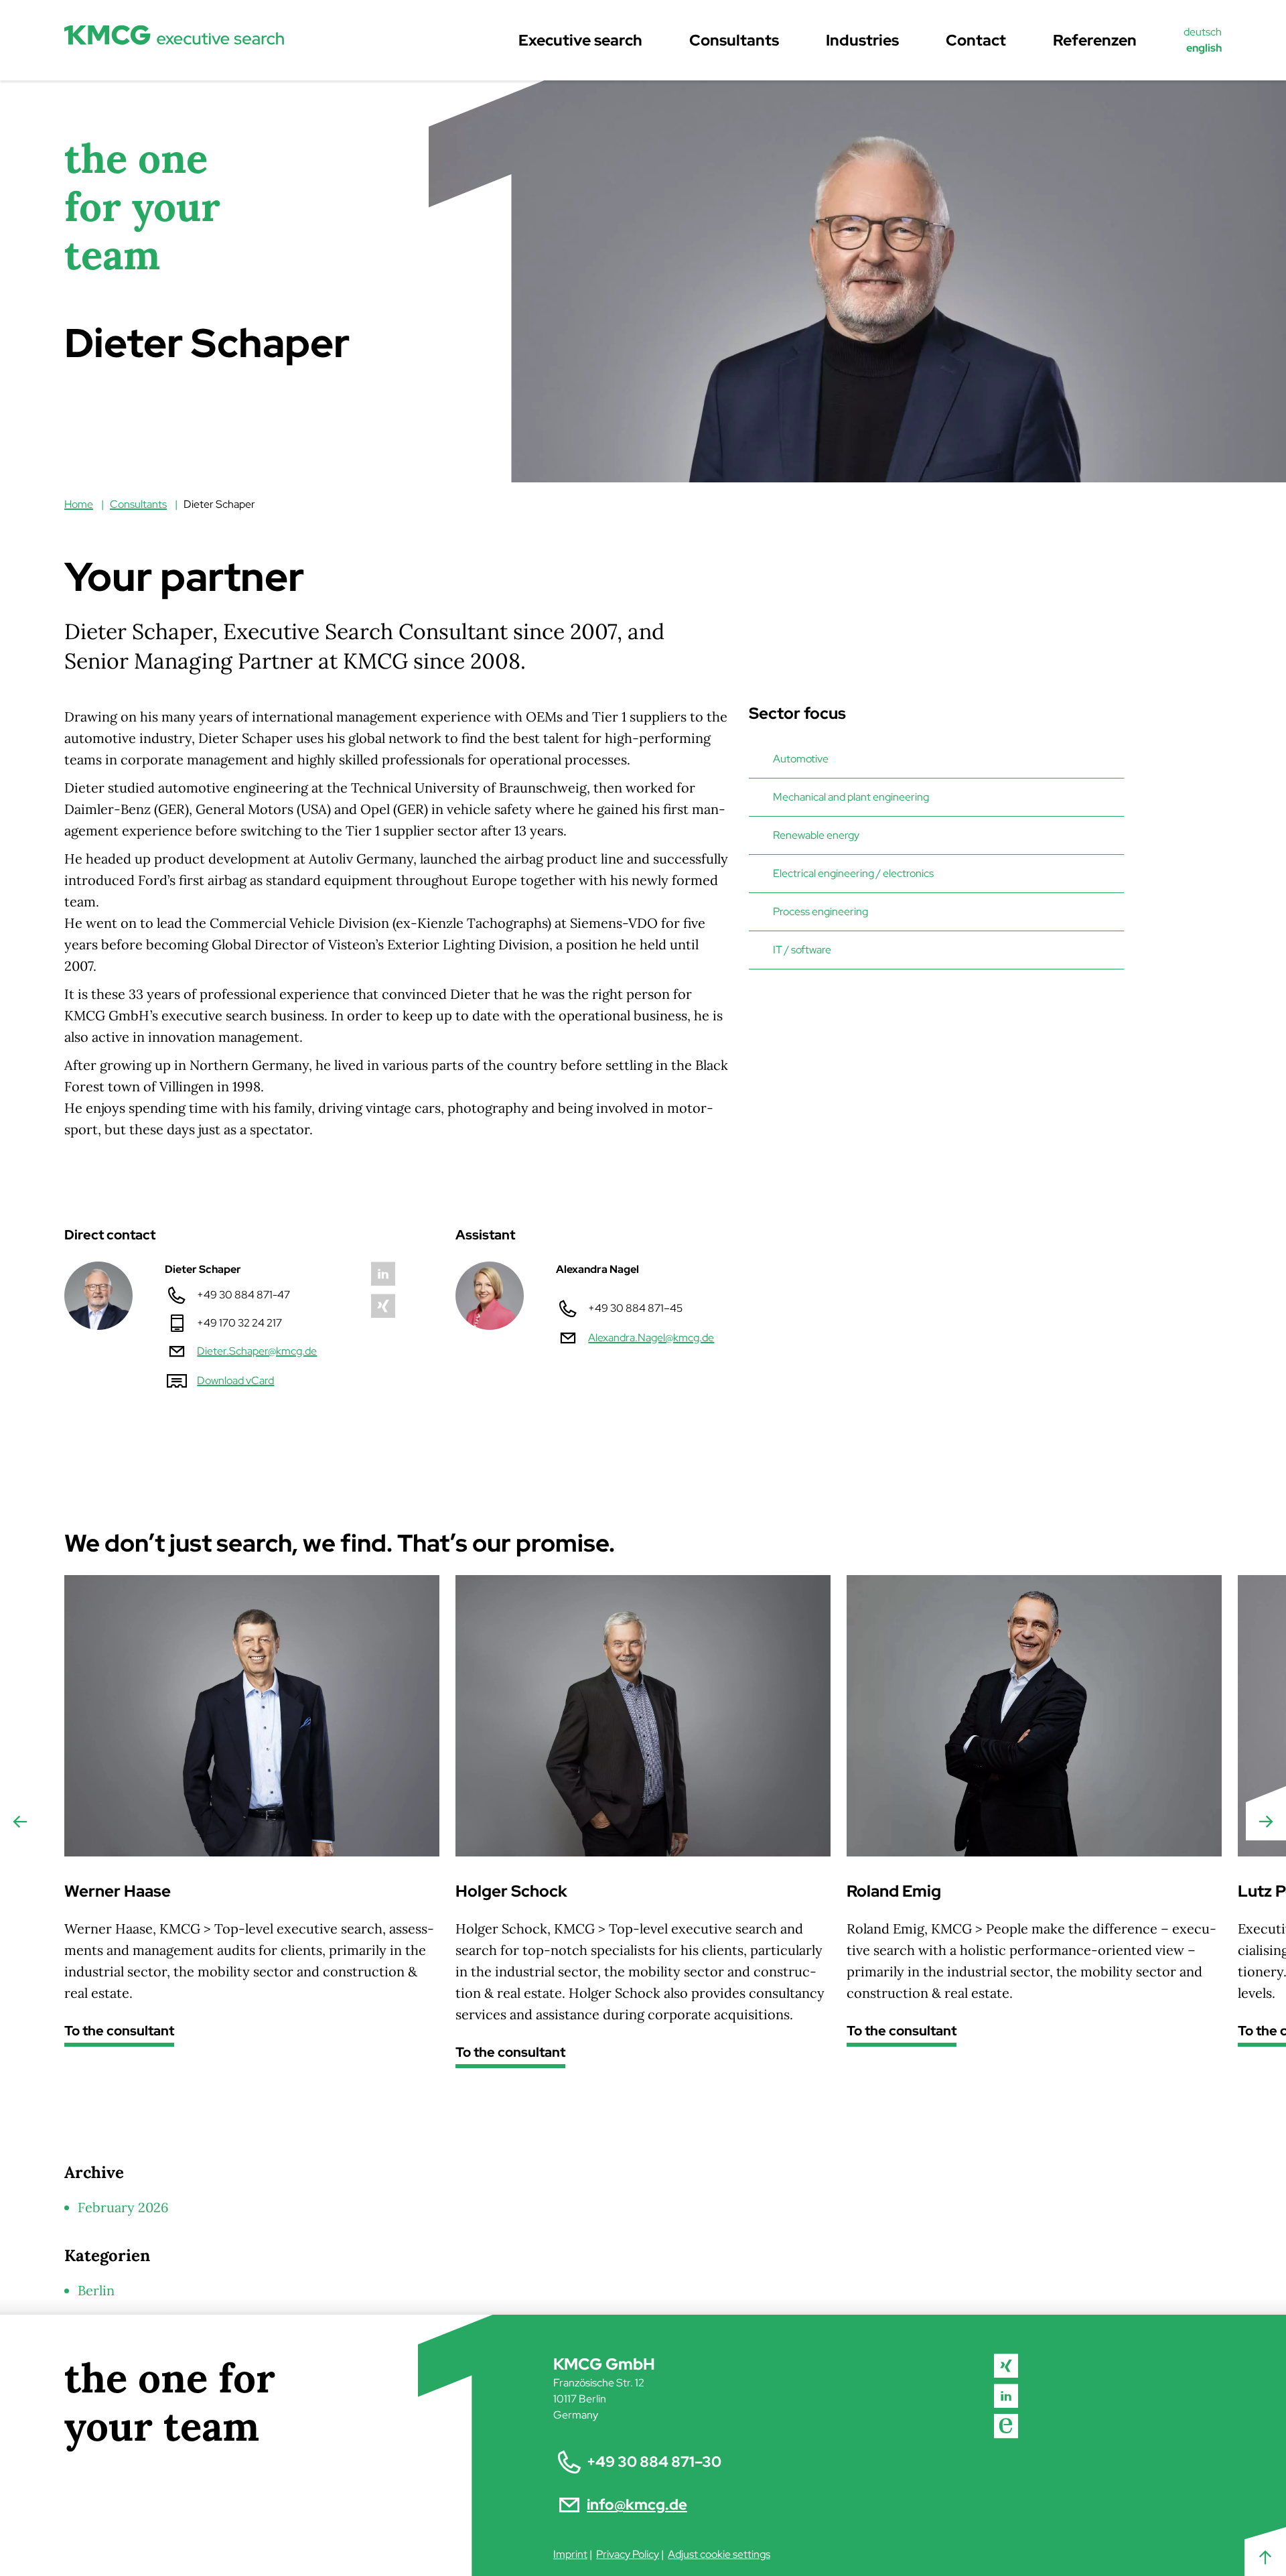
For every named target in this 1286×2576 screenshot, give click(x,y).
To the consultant (119, 2032)
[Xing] (1007, 2366)
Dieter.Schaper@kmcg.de (257, 1351)
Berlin (96, 2290)
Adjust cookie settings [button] (719, 2554)
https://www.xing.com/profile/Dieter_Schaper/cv (383, 1306)
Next (1266, 1822)
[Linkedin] (1007, 2396)
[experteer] (1007, 2426)
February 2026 (123, 2207)
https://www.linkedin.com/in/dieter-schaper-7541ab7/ (383, 1274)
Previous (20, 1822)
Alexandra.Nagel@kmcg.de (651, 1338)
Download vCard (235, 1380)
